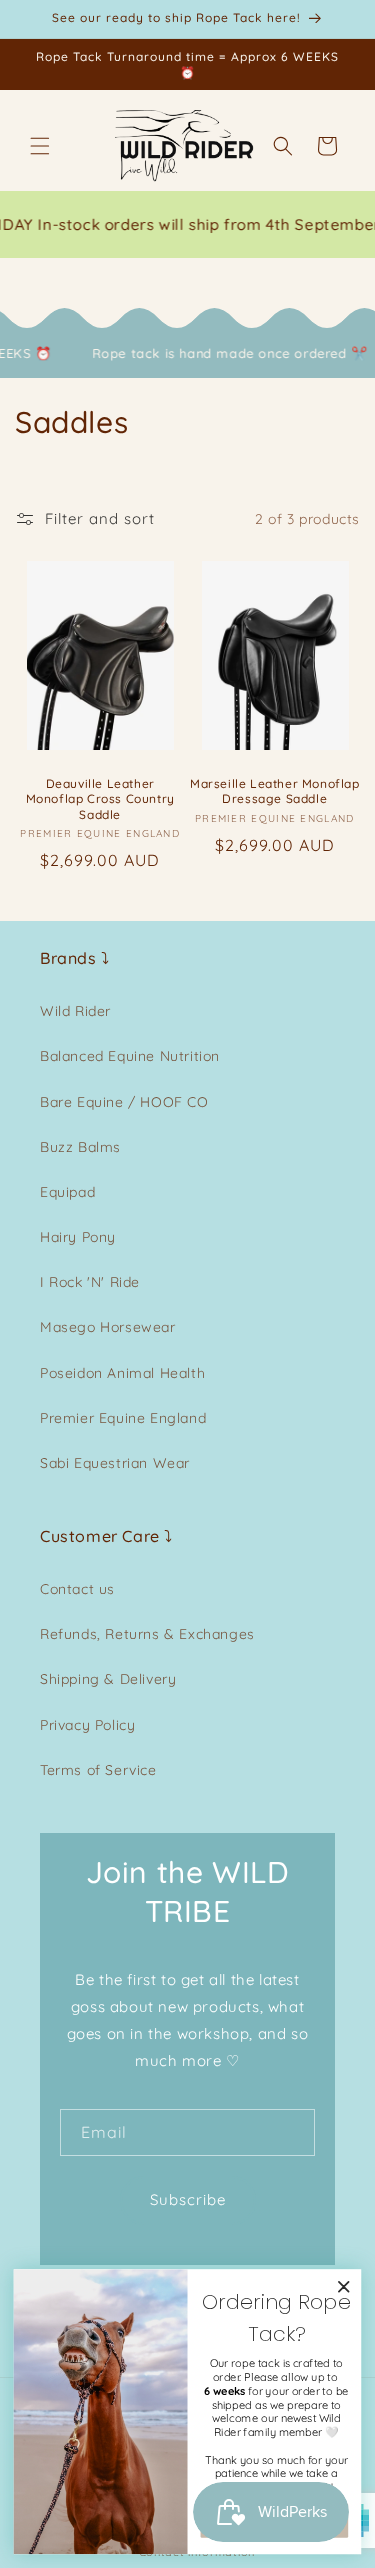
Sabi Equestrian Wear (115, 1463)
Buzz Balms (80, 1147)
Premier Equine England (123, 1418)
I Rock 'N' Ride (90, 1282)
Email (104, 2132)
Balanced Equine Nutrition (130, 1056)
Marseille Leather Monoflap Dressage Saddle (275, 791)
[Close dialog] (344, 2287)
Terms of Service (98, 1770)
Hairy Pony (78, 1237)
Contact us (77, 1589)
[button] (40, 146)
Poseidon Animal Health (122, 1373)
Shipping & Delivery (108, 1679)
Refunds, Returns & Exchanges (147, 1634)
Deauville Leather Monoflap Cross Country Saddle (100, 799)
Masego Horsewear (108, 1327)
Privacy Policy (87, 1725)
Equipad (67, 1192)
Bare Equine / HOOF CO (124, 1102)
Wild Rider (75, 1011)
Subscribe (188, 2199)
